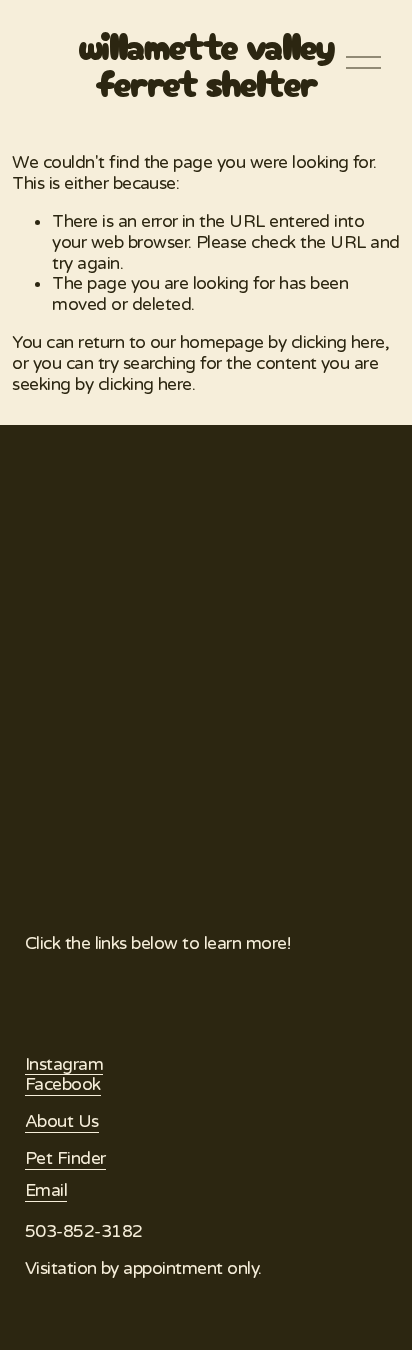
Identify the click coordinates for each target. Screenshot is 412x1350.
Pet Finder (65, 1159)
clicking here (338, 342)
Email (46, 1191)
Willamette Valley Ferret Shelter (206, 62)
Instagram (64, 1065)
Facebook (63, 1085)
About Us (62, 1122)
